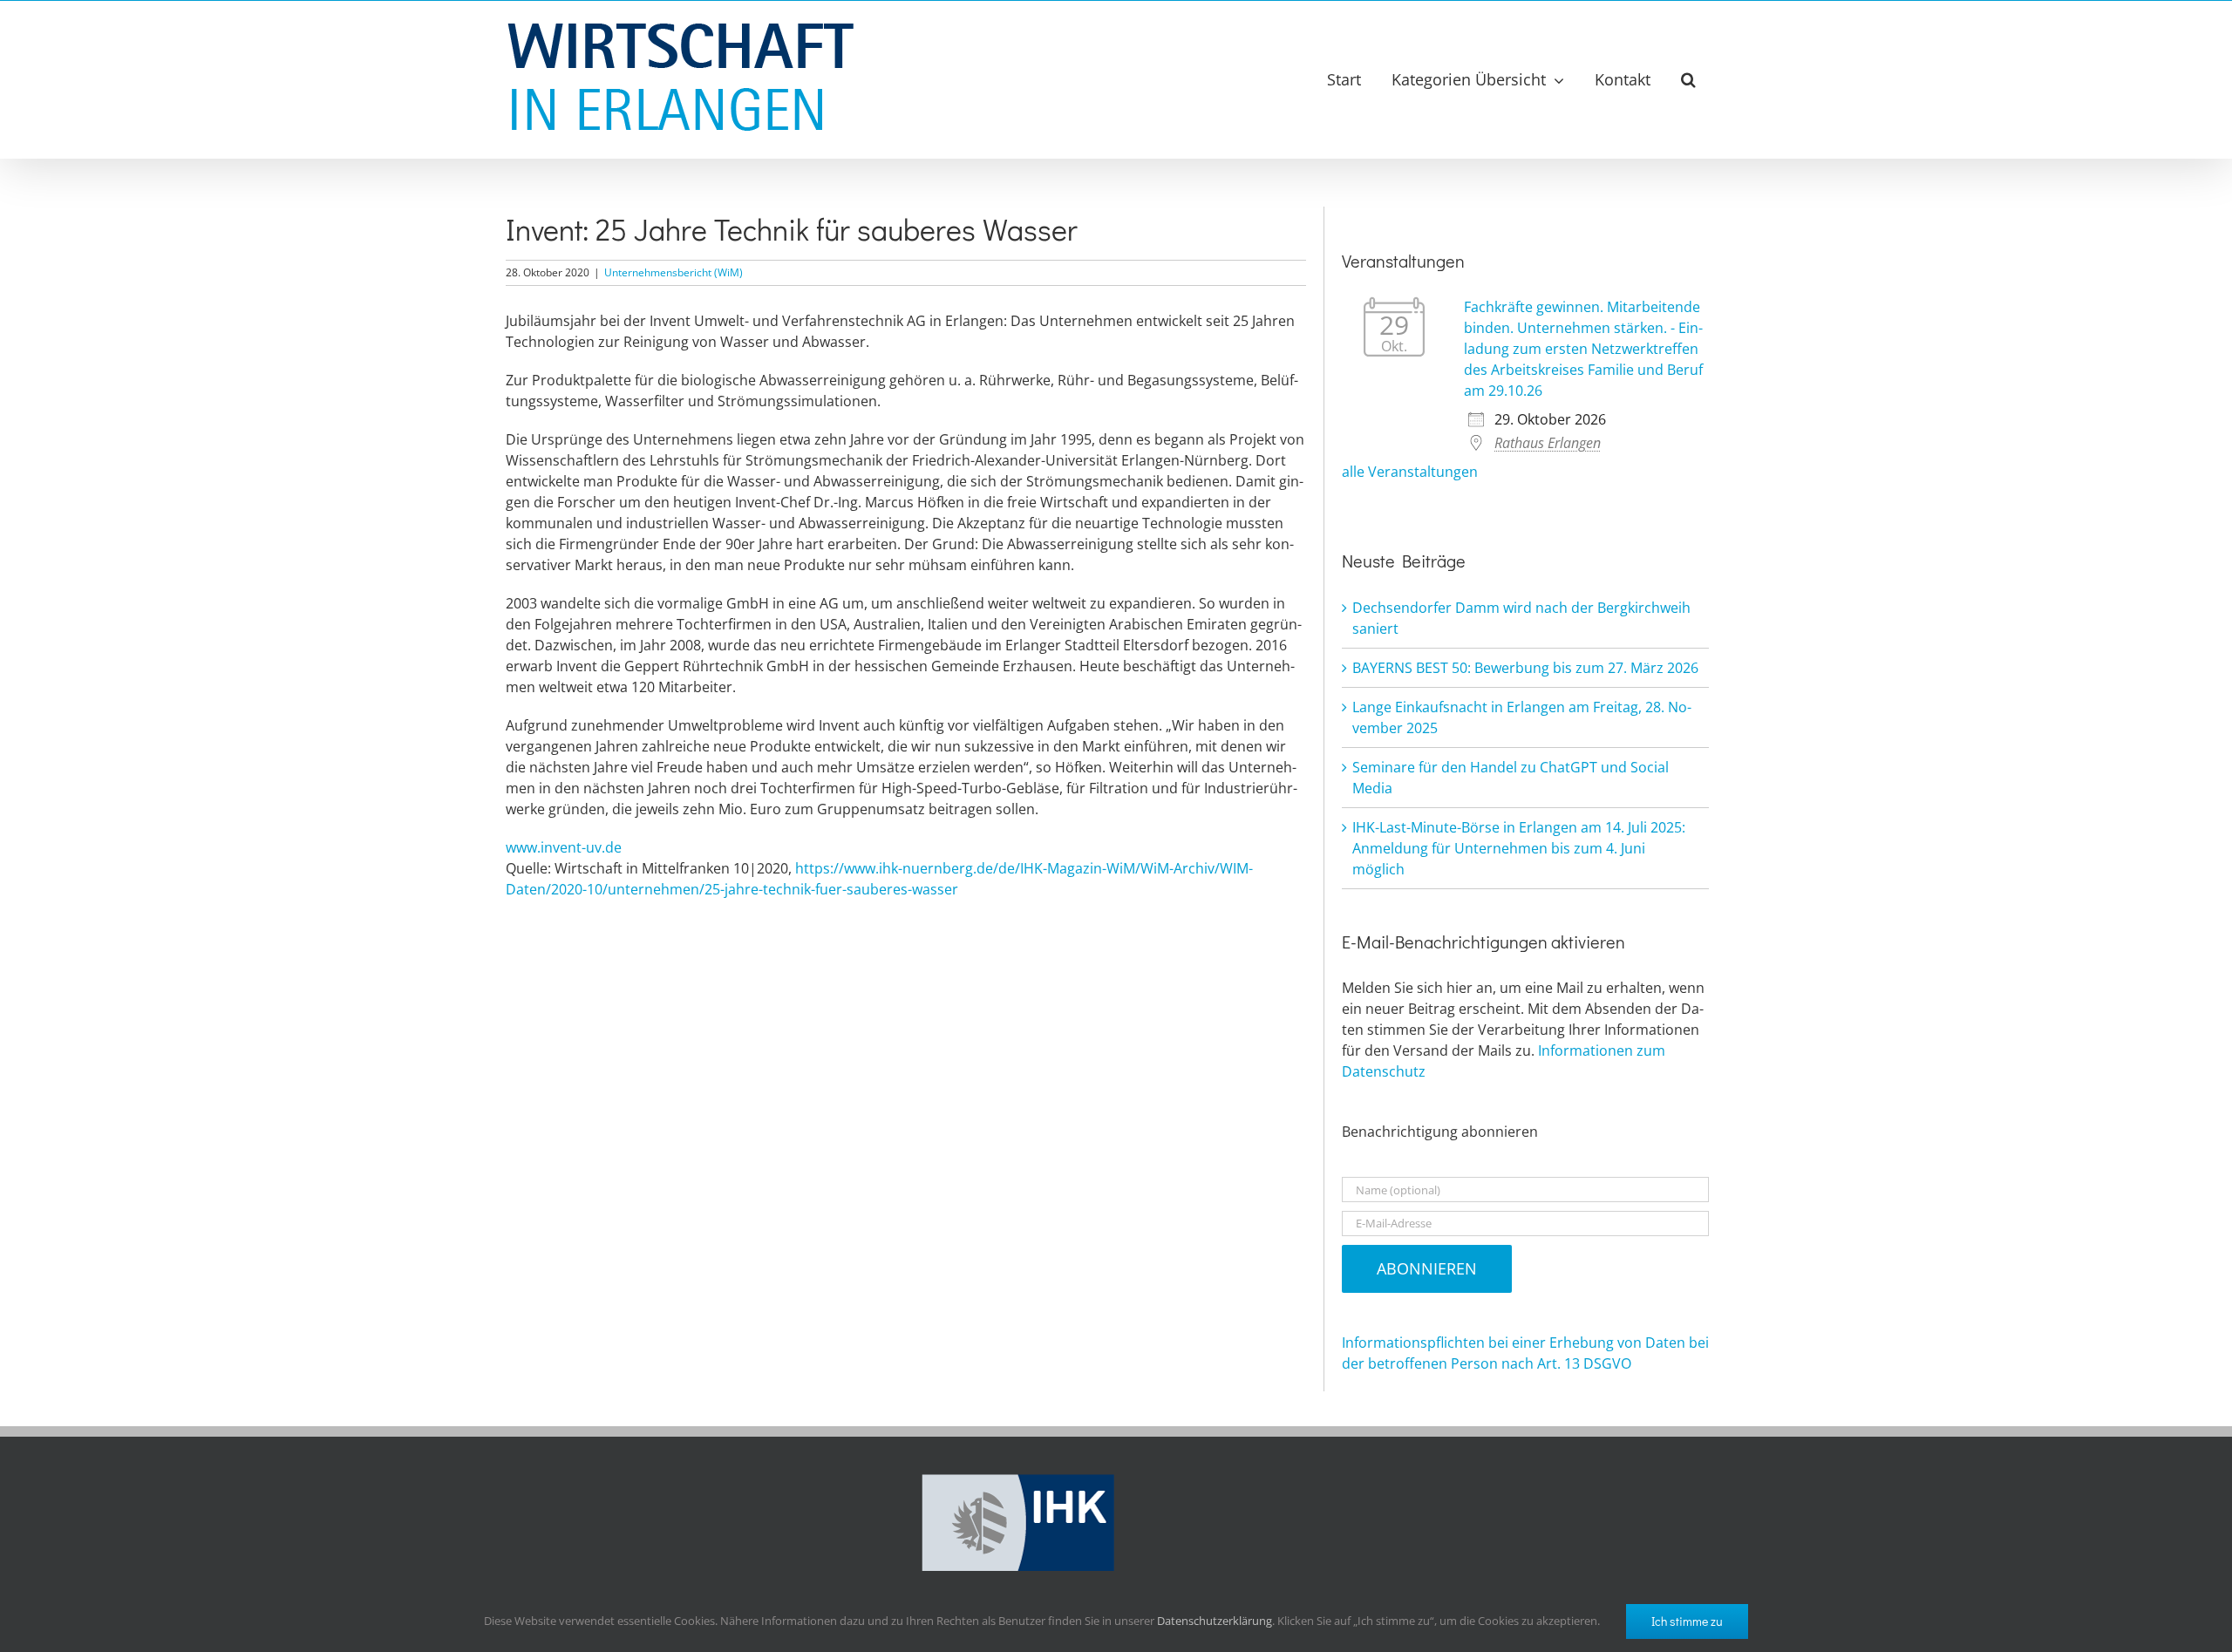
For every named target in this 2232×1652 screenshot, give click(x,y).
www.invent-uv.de (564, 847)
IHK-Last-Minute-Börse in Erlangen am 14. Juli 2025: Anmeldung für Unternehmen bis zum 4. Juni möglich (1519, 848)
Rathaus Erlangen (1548, 443)
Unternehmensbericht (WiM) (674, 272)
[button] (1688, 79)
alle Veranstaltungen (1410, 472)
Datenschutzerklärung (1215, 1621)
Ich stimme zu (1687, 1621)
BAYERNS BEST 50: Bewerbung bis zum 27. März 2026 (1525, 668)
